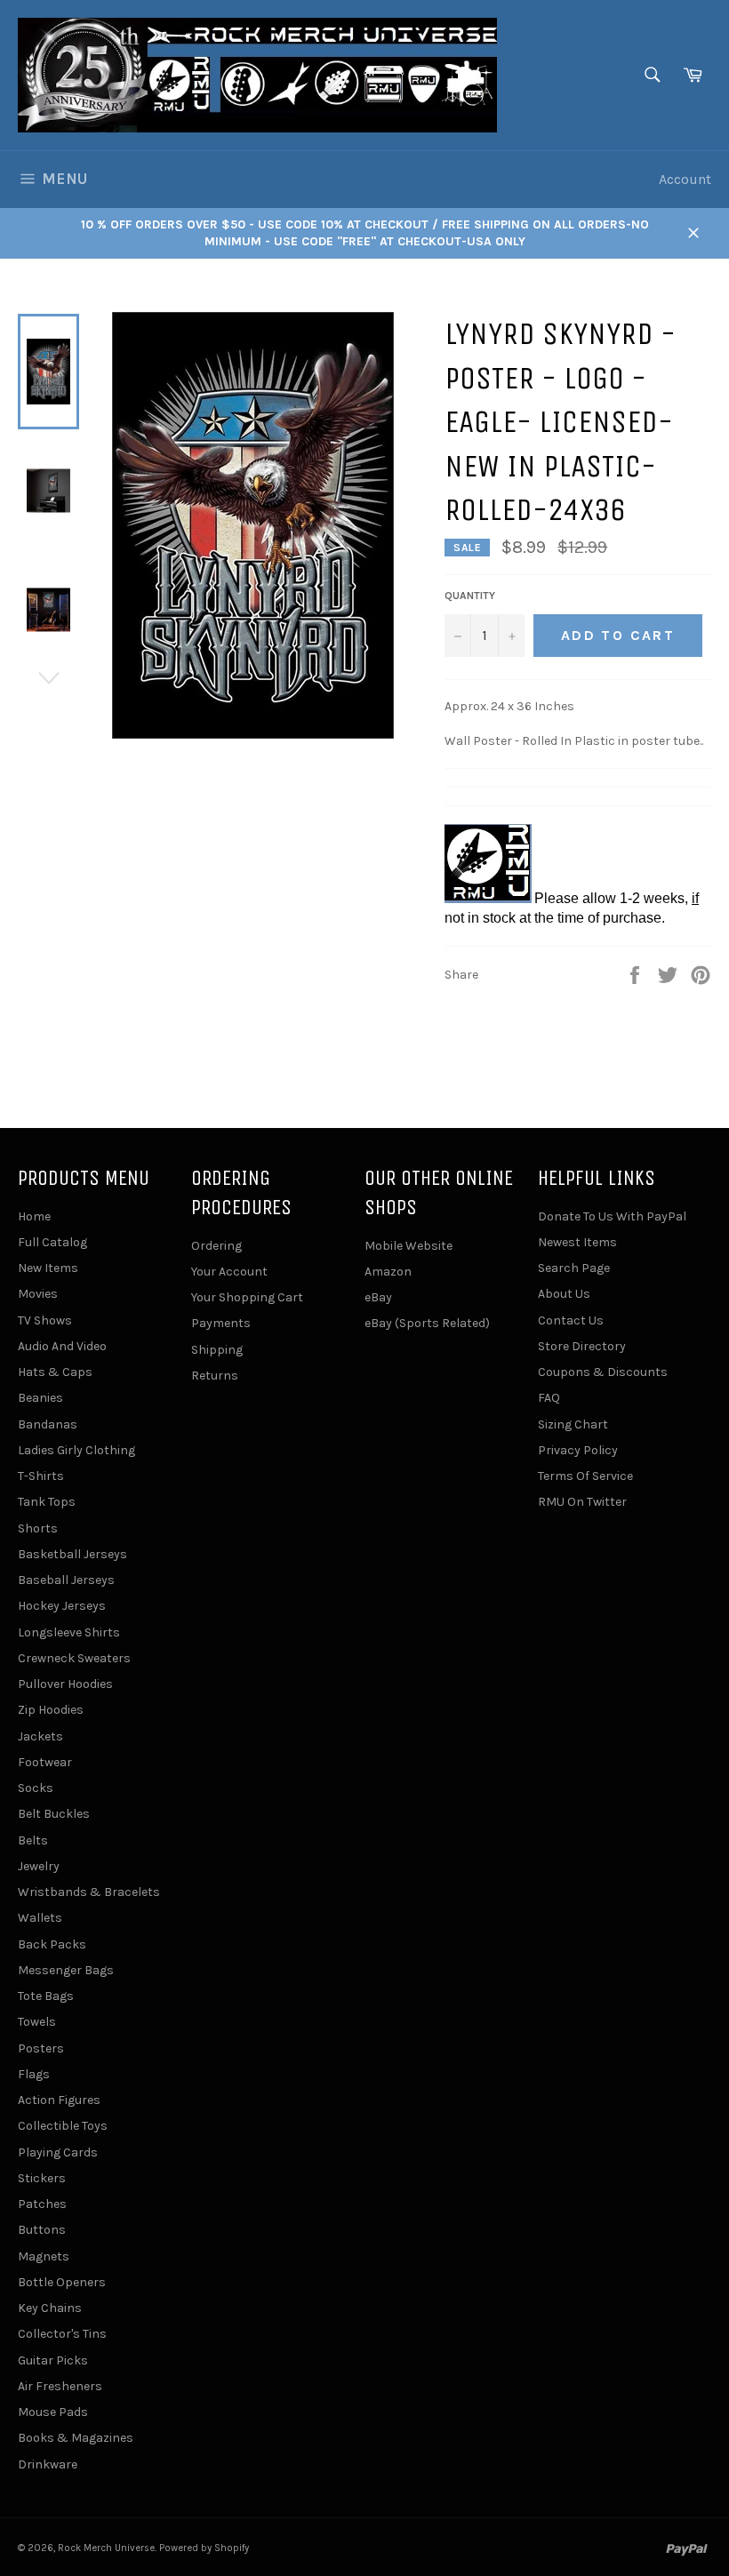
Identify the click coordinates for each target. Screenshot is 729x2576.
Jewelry (39, 1866)
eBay (378, 1297)
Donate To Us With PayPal (612, 1216)
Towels (37, 2022)
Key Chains (50, 2308)
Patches (42, 2204)
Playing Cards (58, 2152)
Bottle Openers (62, 2282)
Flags (34, 2074)
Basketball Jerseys (72, 1554)
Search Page (574, 1268)
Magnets (44, 2256)
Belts (33, 1840)
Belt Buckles (54, 1814)
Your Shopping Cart (247, 1297)
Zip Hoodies (51, 1710)
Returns (215, 1376)
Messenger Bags (66, 1970)
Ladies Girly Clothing (76, 1450)
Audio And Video (62, 1346)
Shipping (217, 1350)
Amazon (388, 1272)
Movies (38, 1294)
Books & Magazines (76, 2438)
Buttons (42, 2230)
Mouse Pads (53, 2412)
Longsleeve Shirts (69, 1632)
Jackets (40, 1736)
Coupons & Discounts (603, 1372)
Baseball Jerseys (66, 1580)
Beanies (40, 1398)
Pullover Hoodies (65, 1684)
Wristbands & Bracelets (89, 1892)
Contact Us (571, 1320)
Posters (41, 2048)
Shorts (38, 1528)
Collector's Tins (62, 2334)
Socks (36, 1788)
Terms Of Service (585, 1476)
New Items (48, 1268)
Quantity (470, 596)
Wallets (40, 1918)
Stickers (42, 2178)
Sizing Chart (573, 1424)
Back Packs (52, 1944)
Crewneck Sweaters (74, 1658)
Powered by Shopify (204, 2548)
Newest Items (577, 1242)
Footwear (45, 1762)
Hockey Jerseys (62, 1606)
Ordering (216, 1246)
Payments (221, 1323)
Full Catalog (52, 1242)
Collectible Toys (63, 2126)
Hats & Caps (55, 1372)
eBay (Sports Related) (427, 1323)
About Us (564, 1294)
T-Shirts (41, 1476)
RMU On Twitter (582, 1502)
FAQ (549, 1398)
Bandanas (48, 1424)
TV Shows (45, 1320)
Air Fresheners (60, 2386)
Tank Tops (47, 1502)
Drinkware (48, 2464)
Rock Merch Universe (106, 2548)
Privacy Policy (578, 1450)
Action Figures (59, 2100)
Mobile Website (409, 1246)
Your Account (229, 1272)
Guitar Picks (53, 2360)
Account (685, 179)
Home (34, 1216)
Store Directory (582, 1346)
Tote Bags (46, 1996)
